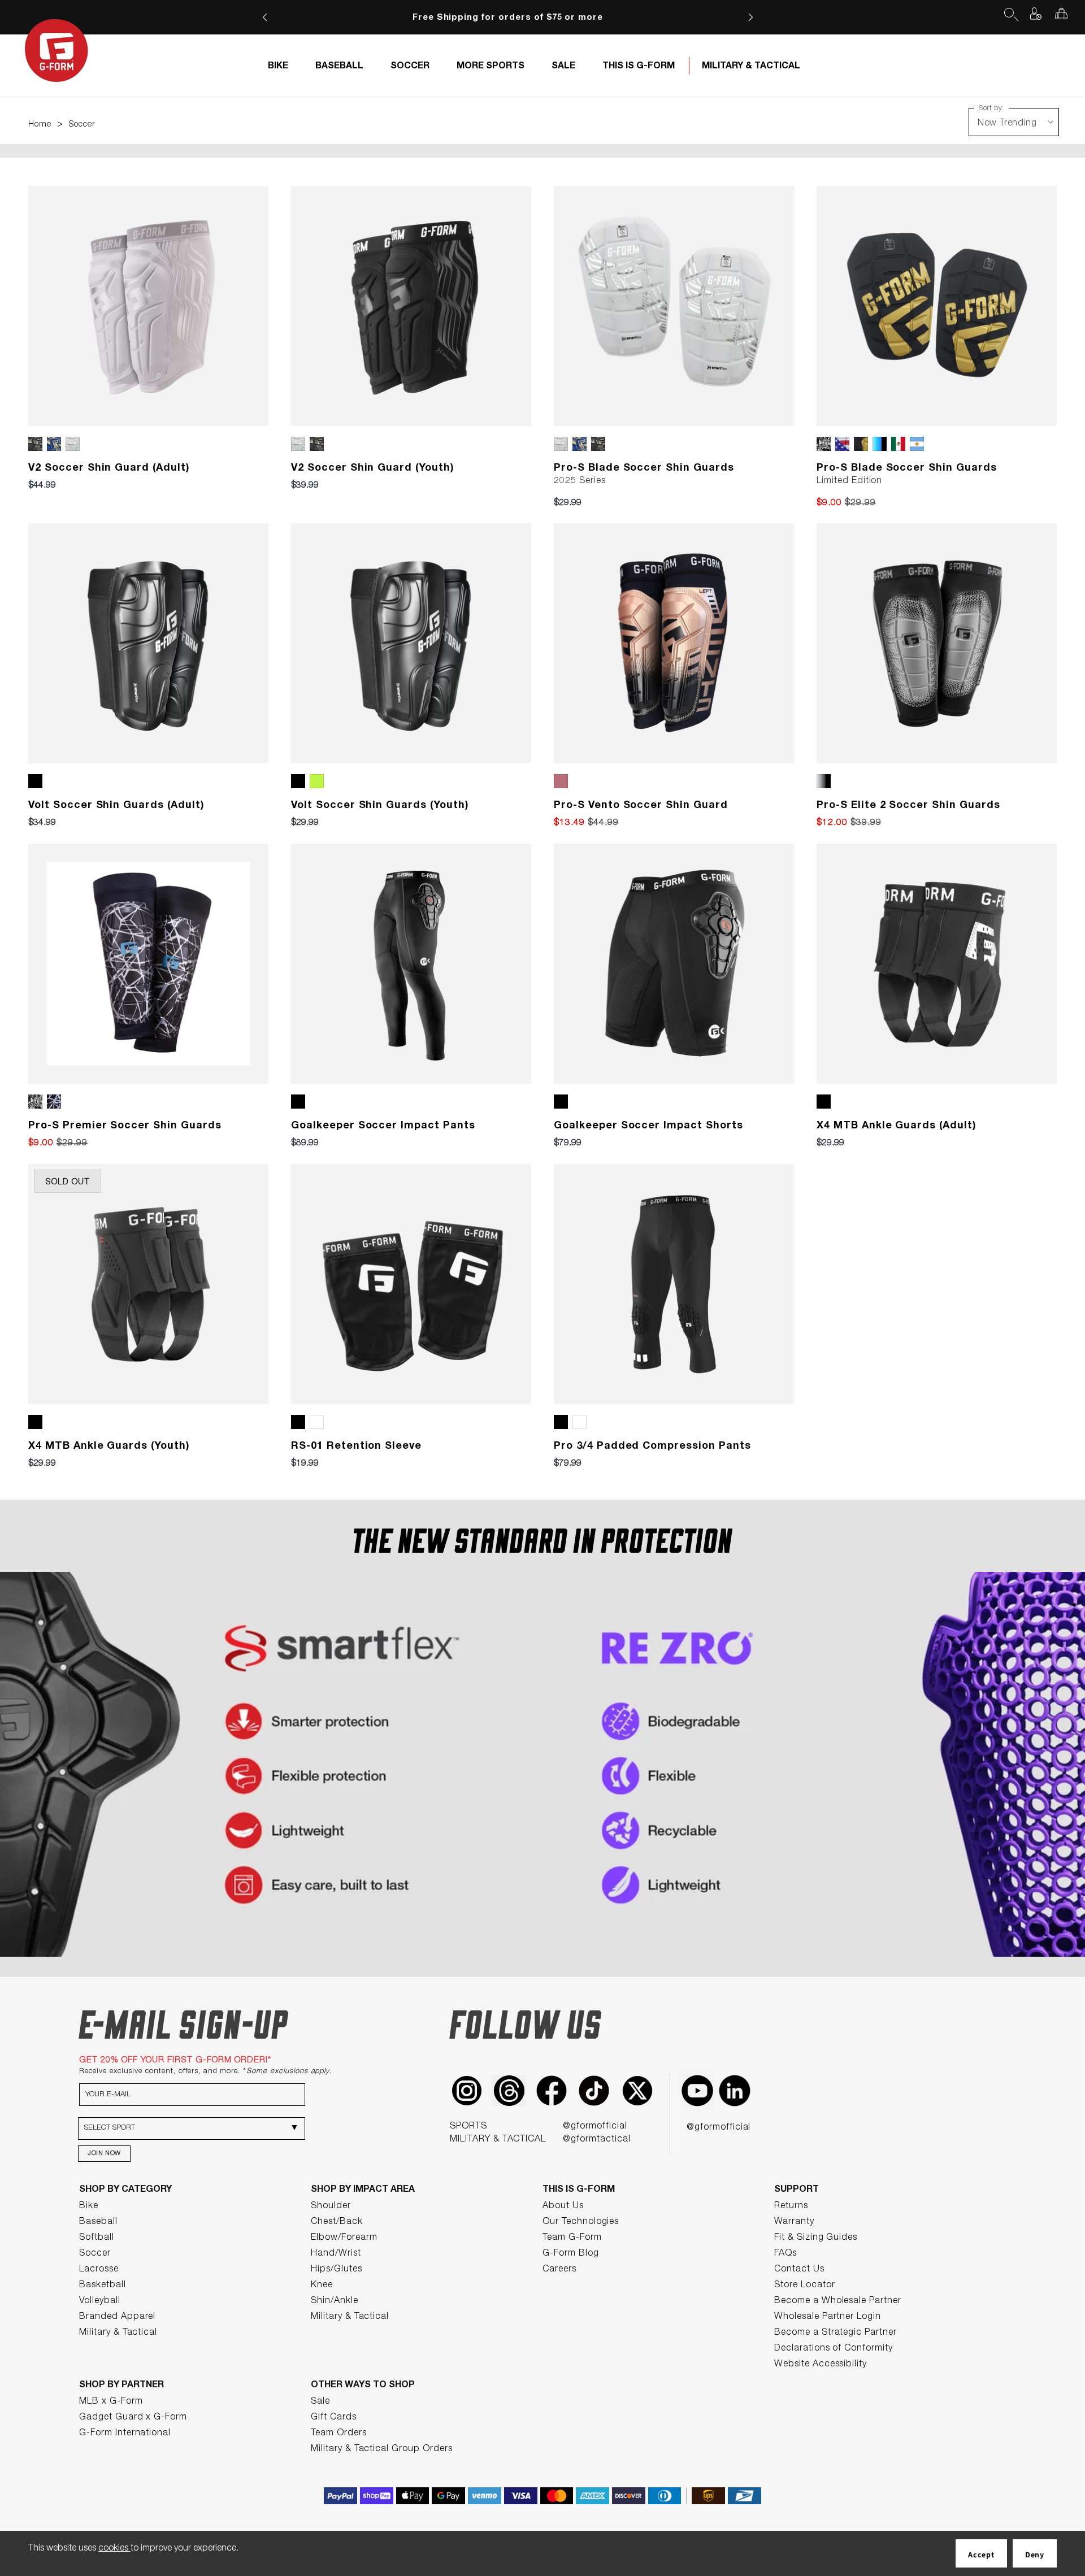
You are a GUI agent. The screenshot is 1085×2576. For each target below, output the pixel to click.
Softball (97, 2238)
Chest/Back (337, 2222)
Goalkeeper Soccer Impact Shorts (648, 1126)
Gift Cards (334, 2418)
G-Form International (125, 2434)
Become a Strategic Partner (836, 2333)
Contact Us (799, 2270)
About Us (563, 2206)
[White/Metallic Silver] (75, 444)
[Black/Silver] (826, 781)
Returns (791, 2206)
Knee (322, 2286)
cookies (114, 2549)
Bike (89, 2206)
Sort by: (991, 108)
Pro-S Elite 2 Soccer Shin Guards (908, 806)
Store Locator (804, 2286)
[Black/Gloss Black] (38, 444)
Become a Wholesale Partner (838, 2301)
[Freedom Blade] (845, 444)
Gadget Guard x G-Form (133, 2418)
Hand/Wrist (336, 2254)
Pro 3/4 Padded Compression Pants (652, 1446)
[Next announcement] (750, 17)
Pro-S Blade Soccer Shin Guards (644, 468)
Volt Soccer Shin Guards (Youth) (380, 806)
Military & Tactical (118, 2333)
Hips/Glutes (337, 2270)
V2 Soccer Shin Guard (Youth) (373, 468)
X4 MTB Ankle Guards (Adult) (897, 1126)
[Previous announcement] (265, 17)
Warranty (794, 2222)
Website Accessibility (821, 2365)
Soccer (82, 125)
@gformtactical (596, 2140)
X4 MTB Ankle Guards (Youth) (109, 1446)
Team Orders (339, 2434)
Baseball (98, 2222)
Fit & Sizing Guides (816, 2238)
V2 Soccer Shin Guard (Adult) (109, 468)
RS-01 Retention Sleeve (356, 1446)
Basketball (103, 2286)
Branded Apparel (117, 2317)
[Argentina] (919, 444)
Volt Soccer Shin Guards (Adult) (116, 806)
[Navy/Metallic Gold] (56, 444)
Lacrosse (99, 2270)
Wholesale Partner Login (828, 2317)
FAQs (785, 2254)
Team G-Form (572, 2238)
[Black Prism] (56, 1102)
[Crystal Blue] (882, 444)
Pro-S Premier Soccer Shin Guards (125, 1126)
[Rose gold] (563, 781)
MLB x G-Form (111, 2402)
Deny (1035, 2555)
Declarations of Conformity (834, 2349)
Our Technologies (581, 2222)
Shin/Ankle (335, 2301)
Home (40, 125)
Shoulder (331, 2206)
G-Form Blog (571, 2254)
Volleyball (100, 2301)
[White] (319, 1422)
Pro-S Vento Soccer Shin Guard (641, 806)
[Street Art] (826, 444)
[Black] (38, 781)
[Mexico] (900, 444)
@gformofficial (595, 2127)
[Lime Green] (319, 781)
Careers (559, 2270)
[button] (1010, 14)
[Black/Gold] (863, 444)
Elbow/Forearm (344, 2238)
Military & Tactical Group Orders (382, 2449)
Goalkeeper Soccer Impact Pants (383, 1126)
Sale (320, 2402)
